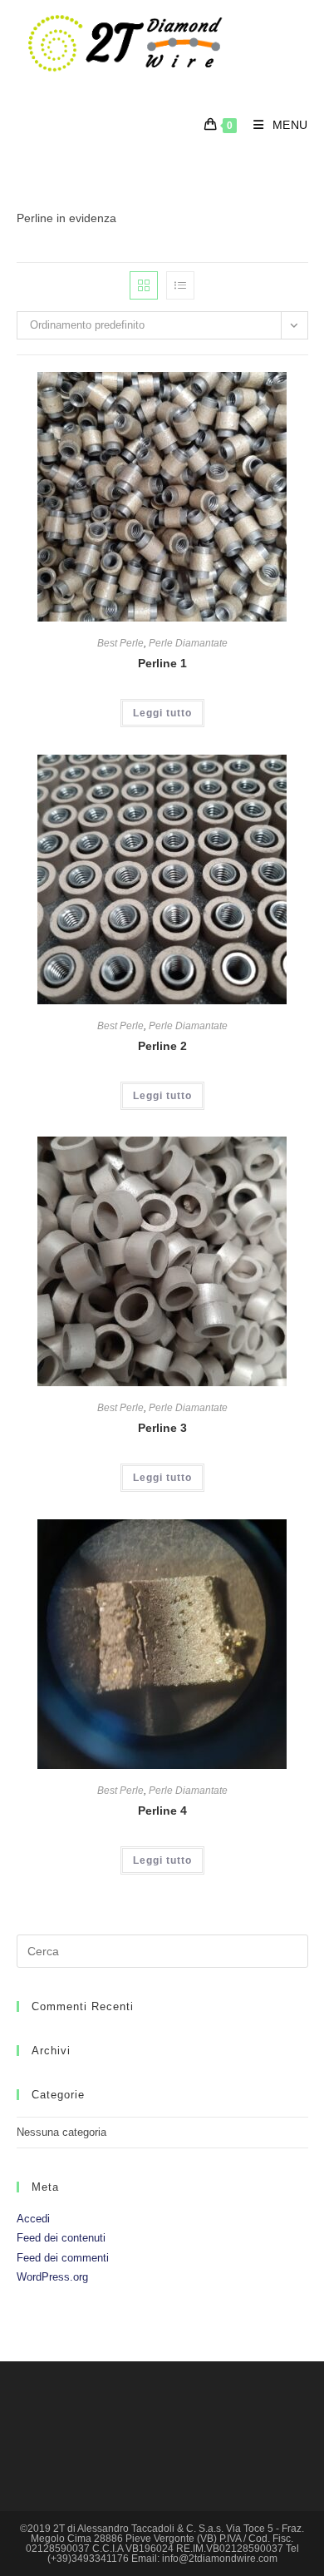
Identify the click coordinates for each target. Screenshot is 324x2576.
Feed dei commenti (63, 2258)
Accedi (33, 2219)
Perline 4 (162, 1811)
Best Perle (120, 643)
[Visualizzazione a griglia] (144, 285)
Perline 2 (162, 1046)
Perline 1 (162, 663)
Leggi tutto (162, 713)
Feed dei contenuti (61, 2238)
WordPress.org (52, 2277)
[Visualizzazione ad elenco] (180, 285)
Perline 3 (162, 1428)
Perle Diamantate (188, 643)
